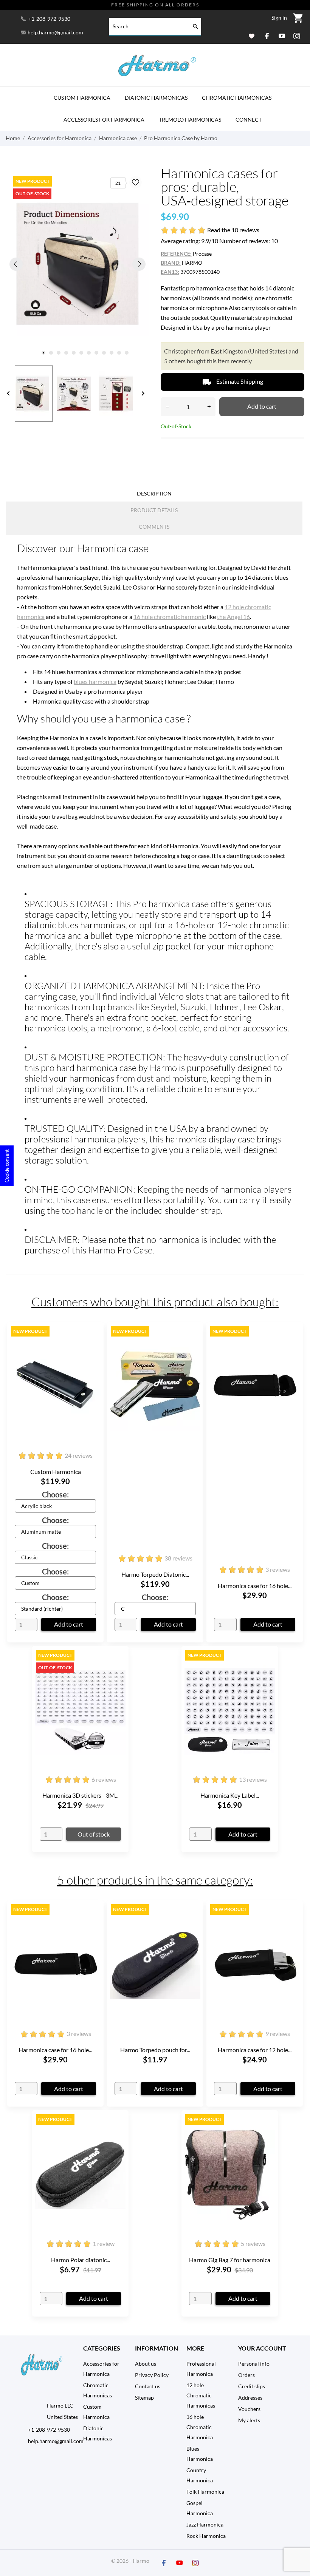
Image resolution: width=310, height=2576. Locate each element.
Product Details (154, 510)
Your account (262, 2348)
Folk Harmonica (205, 2492)
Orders (246, 2375)
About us (146, 2364)
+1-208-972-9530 (49, 19)
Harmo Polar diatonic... (81, 2260)
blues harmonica (95, 681)
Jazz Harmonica (205, 2524)
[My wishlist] (252, 36)
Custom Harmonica (82, 98)
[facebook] (267, 36)
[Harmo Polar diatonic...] (119, 2134)
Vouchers (249, 2409)
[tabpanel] (77, 264)
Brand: (171, 263)
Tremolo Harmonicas (190, 120)
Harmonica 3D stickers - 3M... (80, 1795)
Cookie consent (7, 1166)
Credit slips (252, 2386)
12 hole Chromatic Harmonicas (201, 2395)
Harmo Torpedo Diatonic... (155, 1574)
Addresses (250, 2398)
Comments (154, 527)
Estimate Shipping (233, 382)
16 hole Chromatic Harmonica (200, 2427)
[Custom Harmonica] (94, 1346)
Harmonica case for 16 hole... (255, 1586)
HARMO (192, 263)
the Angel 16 (233, 617)
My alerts (249, 2420)
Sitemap (144, 2398)
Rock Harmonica (206, 2536)
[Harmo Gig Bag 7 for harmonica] (268, 2134)
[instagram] (297, 36)
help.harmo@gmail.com (55, 32)
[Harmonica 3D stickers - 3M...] (119, 1670)
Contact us (148, 2386)
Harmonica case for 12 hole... (255, 2050)
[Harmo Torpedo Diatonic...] (193, 1346)
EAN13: (170, 272)
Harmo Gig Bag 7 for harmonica (230, 2260)
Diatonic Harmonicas (156, 98)
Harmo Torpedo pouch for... (155, 2050)
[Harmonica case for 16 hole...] (293, 1346)
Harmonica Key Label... (230, 1795)
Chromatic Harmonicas (237, 98)
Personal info (254, 2364)
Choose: (55, 1494)
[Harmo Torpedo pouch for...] (193, 1924)
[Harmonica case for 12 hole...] (293, 1924)
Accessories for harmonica (104, 120)
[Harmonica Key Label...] (268, 1670)
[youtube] (282, 36)
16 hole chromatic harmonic (170, 617)
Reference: (176, 254)
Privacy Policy (152, 2375)
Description (154, 493)
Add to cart (262, 406)
